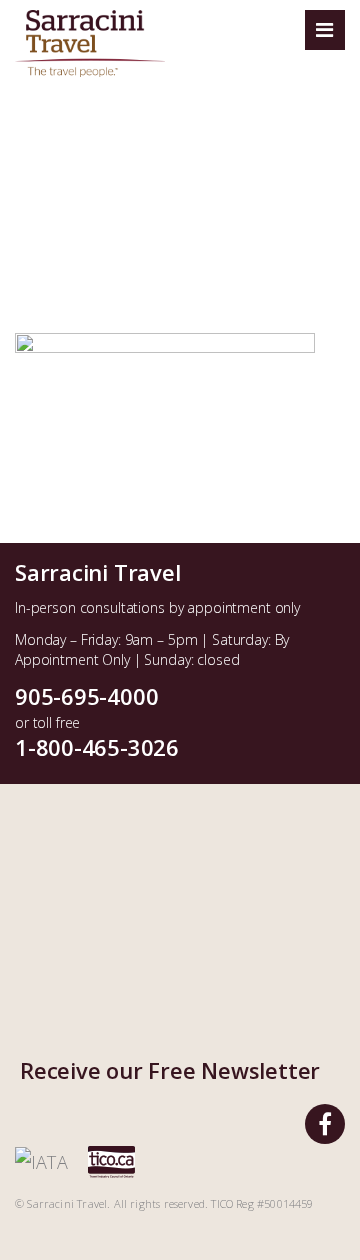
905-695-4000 (86, 696)
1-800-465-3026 (97, 747)
